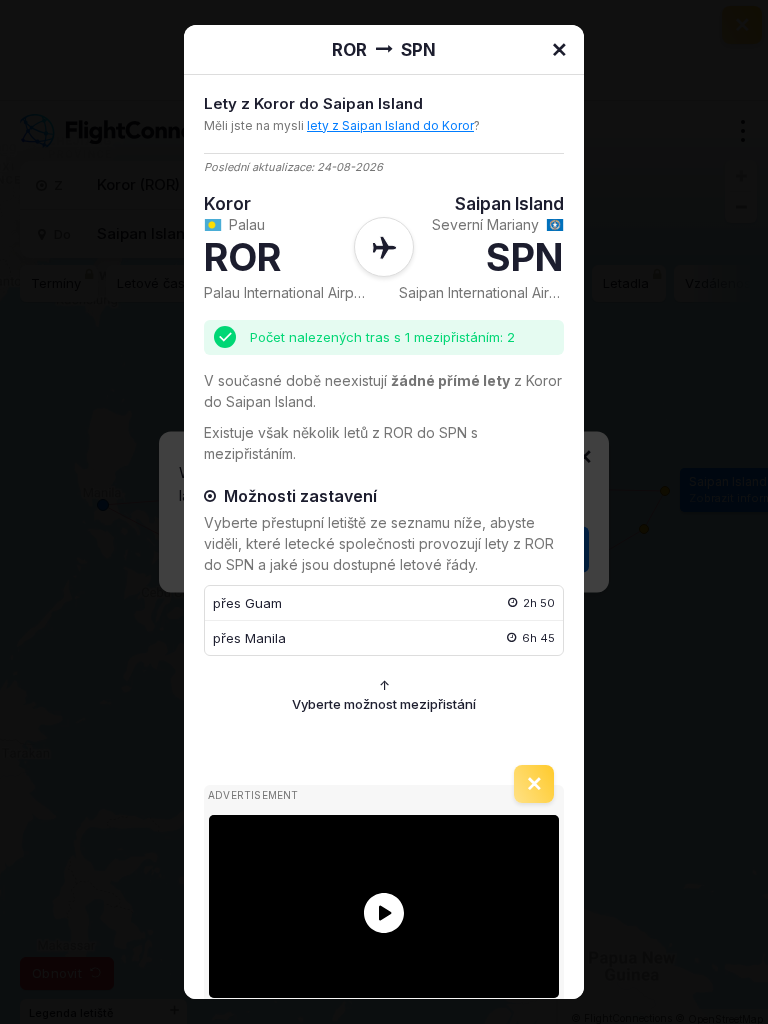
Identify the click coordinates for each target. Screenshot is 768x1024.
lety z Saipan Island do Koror (390, 125)
